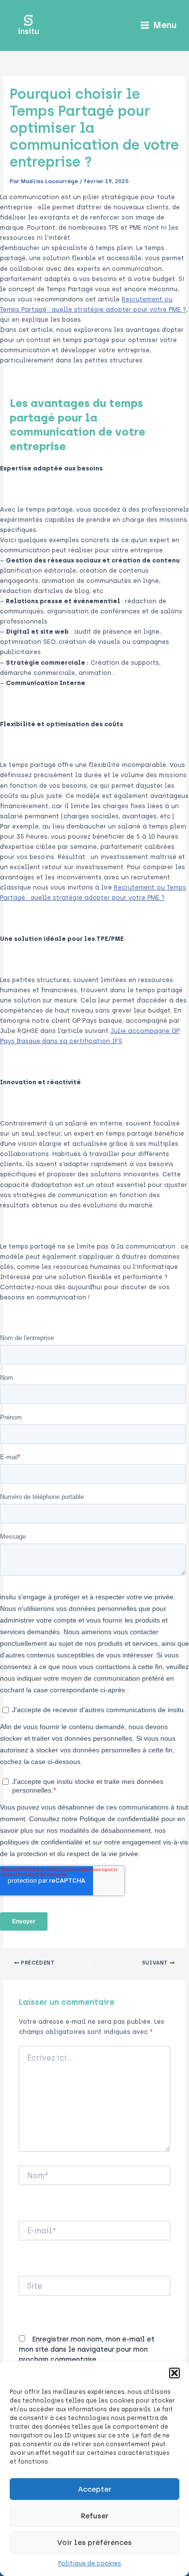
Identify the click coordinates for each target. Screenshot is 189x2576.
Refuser (95, 2516)
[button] (174, 2373)
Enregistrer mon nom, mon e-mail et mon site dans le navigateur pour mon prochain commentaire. (87, 2350)
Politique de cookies (90, 2563)
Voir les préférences (94, 2543)
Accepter (95, 2489)
